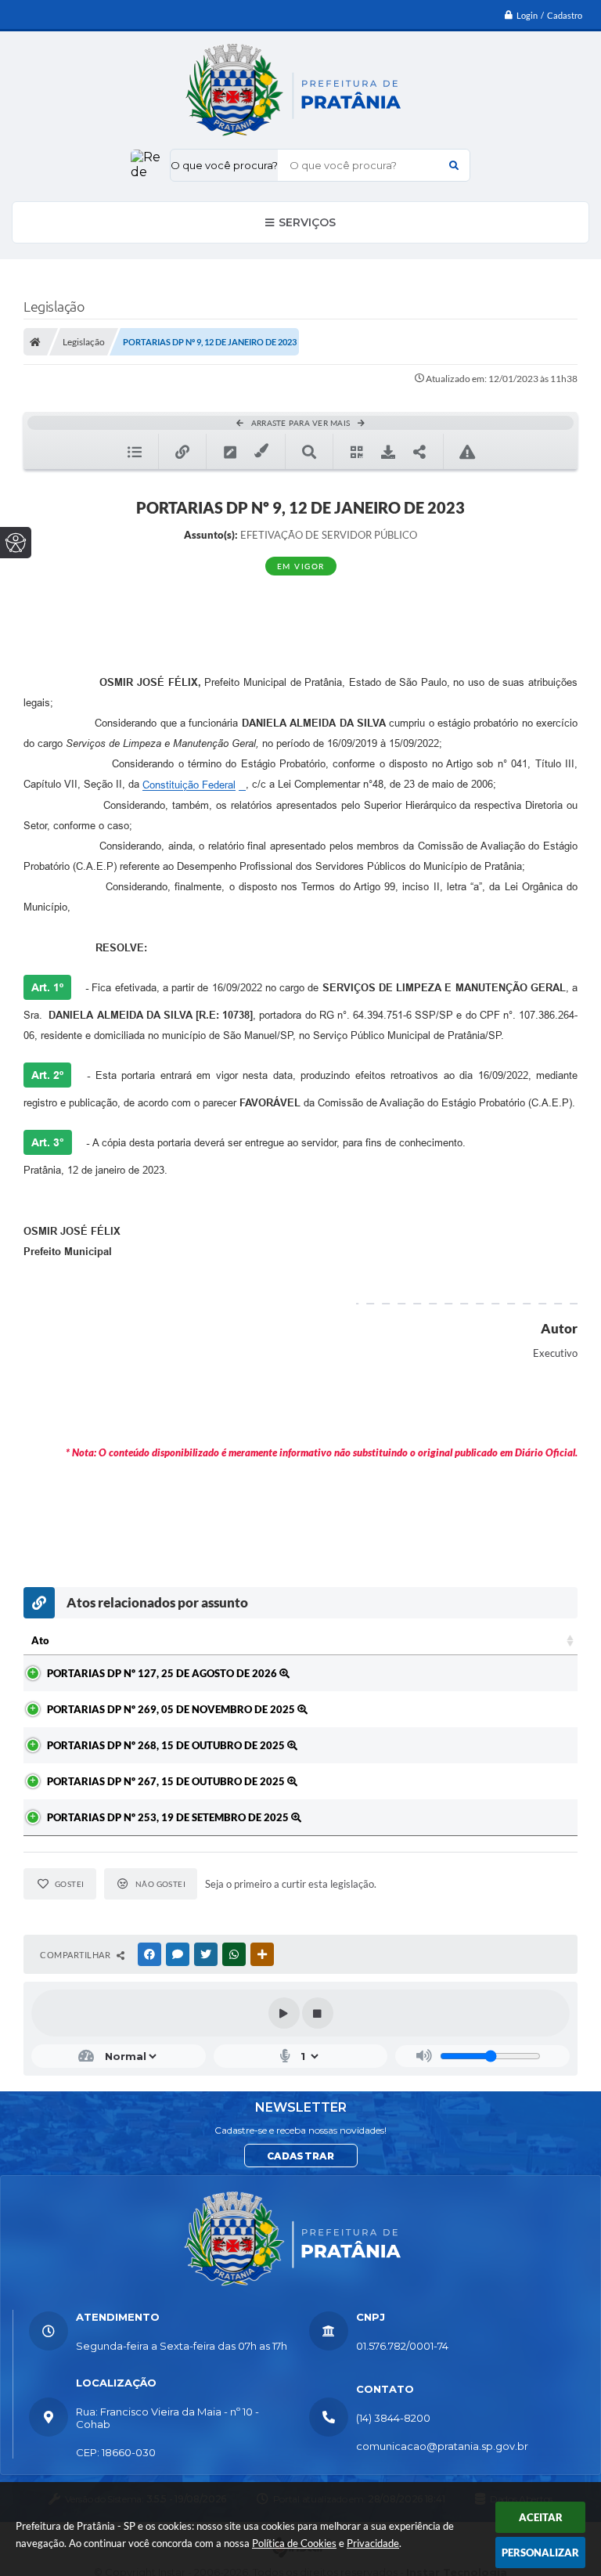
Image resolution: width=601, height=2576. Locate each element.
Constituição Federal (189, 785)
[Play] (284, 2013)
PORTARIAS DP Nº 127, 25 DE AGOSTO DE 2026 (163, 1673)
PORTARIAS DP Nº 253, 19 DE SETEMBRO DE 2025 (169, 1817)
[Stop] (318, 2013)
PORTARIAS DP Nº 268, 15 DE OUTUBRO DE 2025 (167, 1745)
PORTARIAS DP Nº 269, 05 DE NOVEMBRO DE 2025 (172, 1709)
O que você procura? (224, 165)
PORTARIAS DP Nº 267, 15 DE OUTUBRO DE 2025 (167, 1781)
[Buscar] (454, 165)
